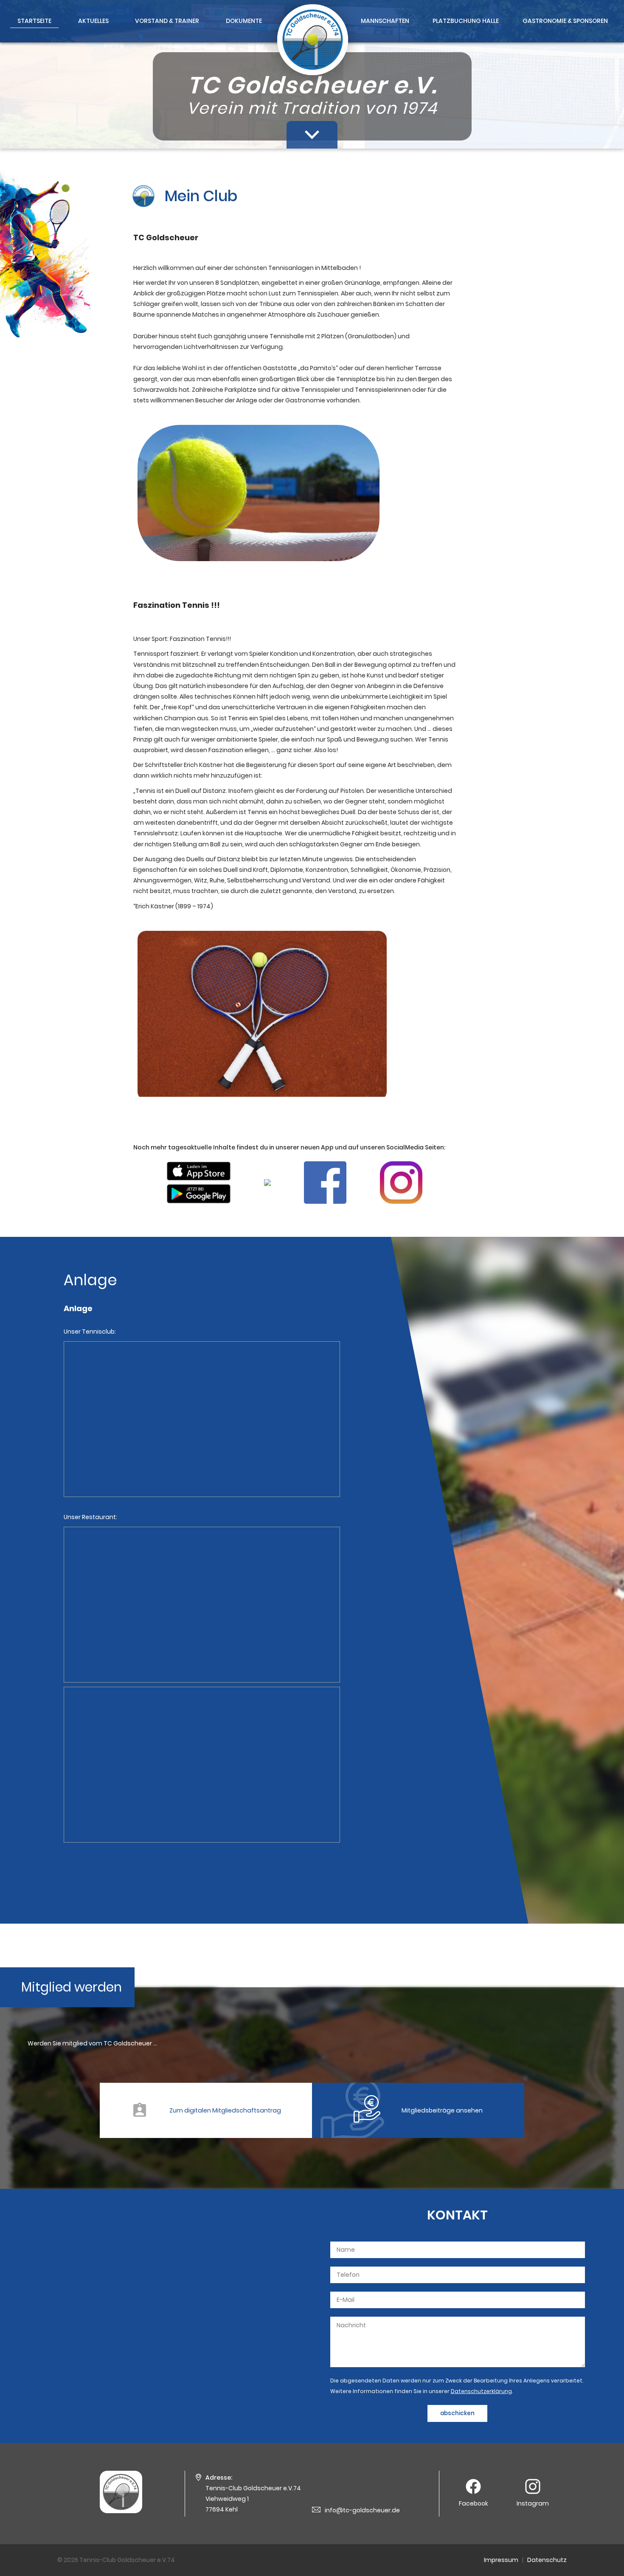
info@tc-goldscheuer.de (362, 2510)
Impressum (501, 2560)
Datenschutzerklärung (481, 2391)
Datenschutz (547, 2560)
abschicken (457, 2413)
